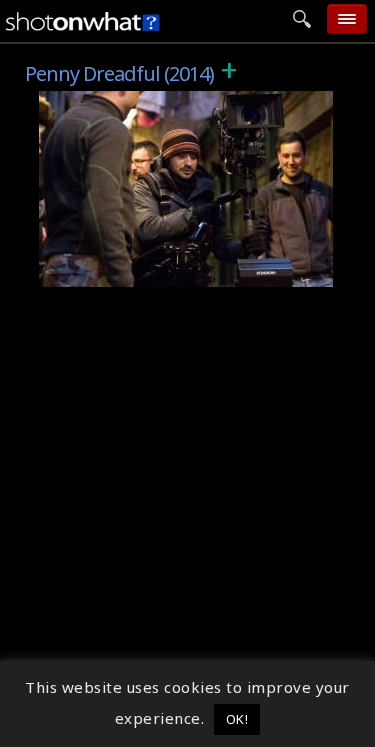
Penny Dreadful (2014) (135, 102)
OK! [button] (237, 719)
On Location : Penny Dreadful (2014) (189, 272)
